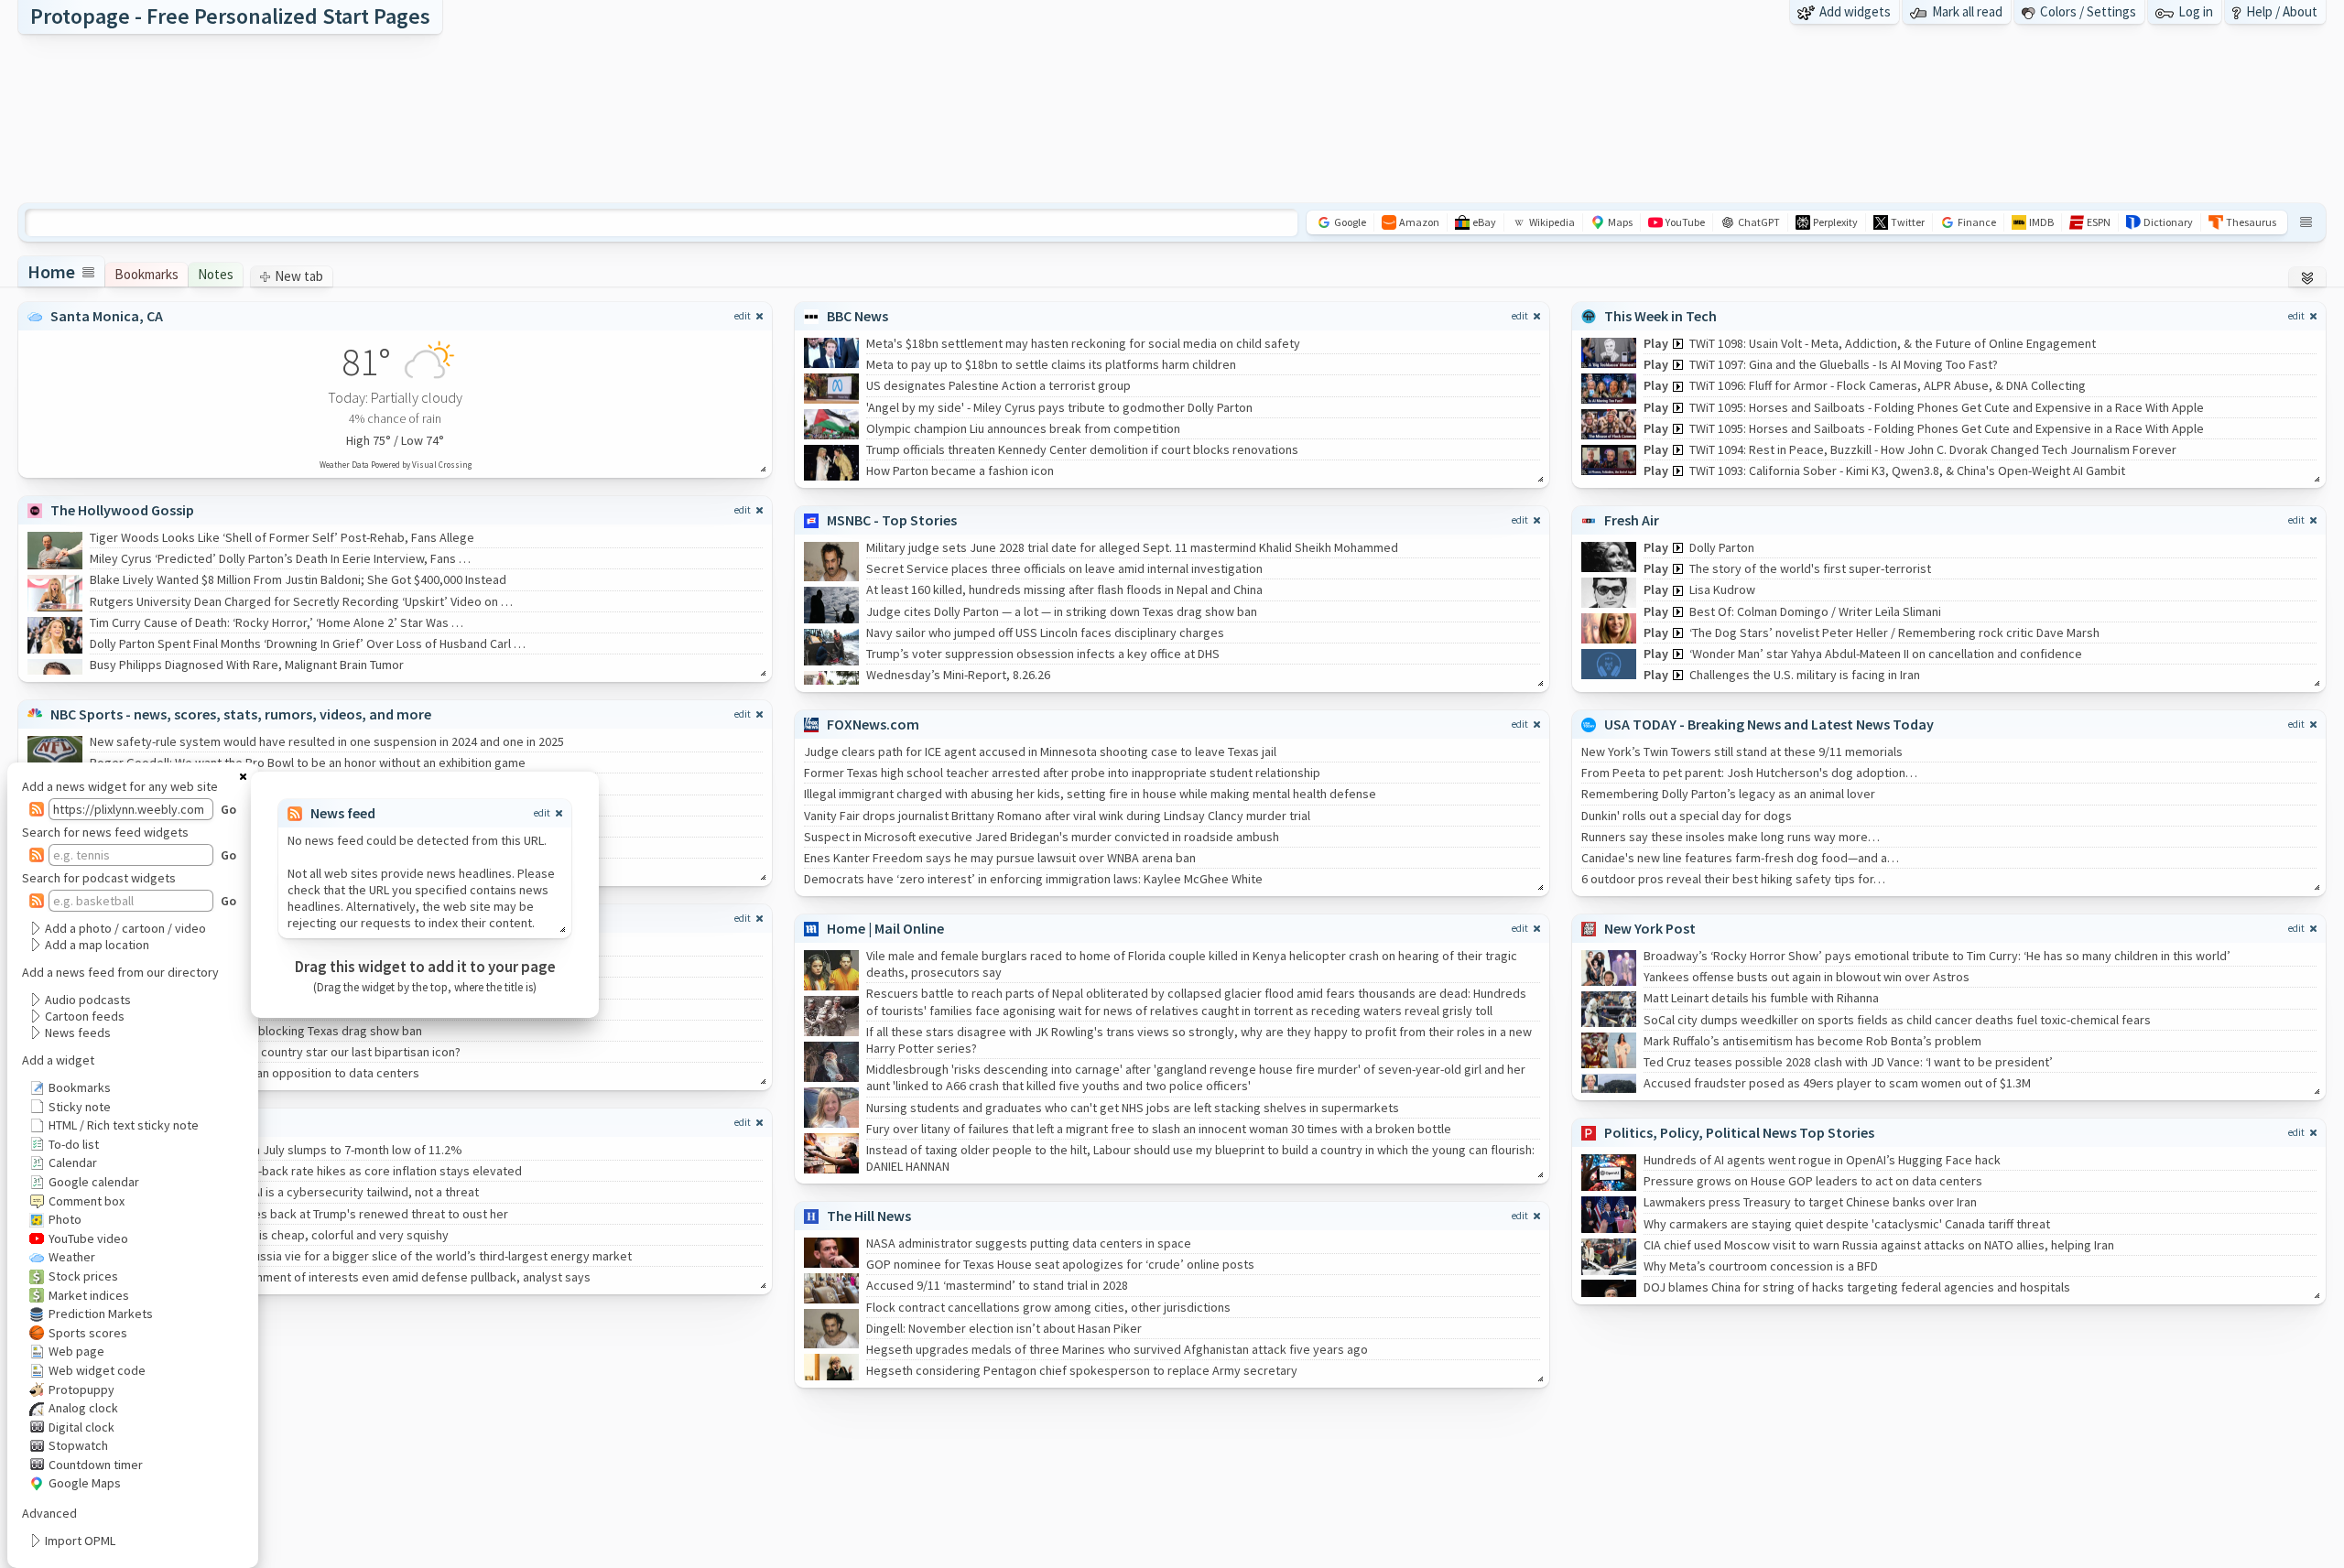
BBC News (857, 316)
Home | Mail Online (885, 928)
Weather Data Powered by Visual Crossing (396, 465)
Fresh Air (1632, 520)
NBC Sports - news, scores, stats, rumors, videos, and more (241, 714)
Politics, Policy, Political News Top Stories (1739, 1132)
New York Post (1650, 928)
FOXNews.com (873, 724)
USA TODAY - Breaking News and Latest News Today (1769, 724)
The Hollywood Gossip (122, 510)
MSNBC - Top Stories (892, 520)
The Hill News (869, 1216)
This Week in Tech (1660, 316)
